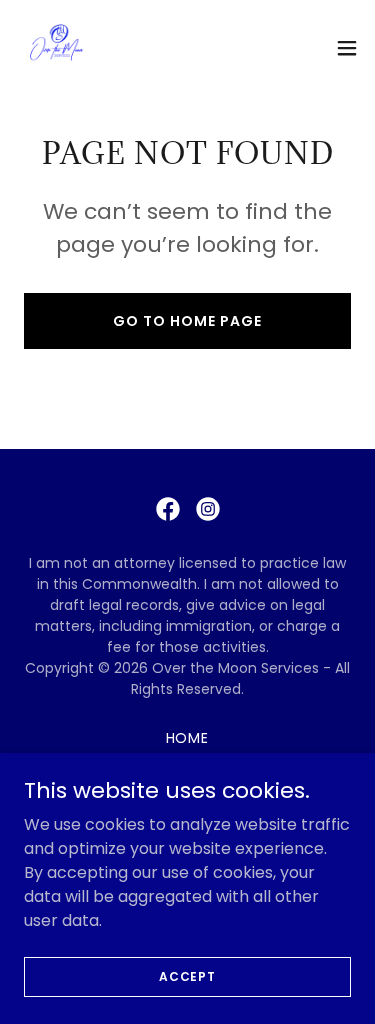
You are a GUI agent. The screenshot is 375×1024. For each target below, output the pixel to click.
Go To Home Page (187, 321)
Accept (187, 975)
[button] (347, 48)
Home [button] (188, 738)
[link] (56, 48)
